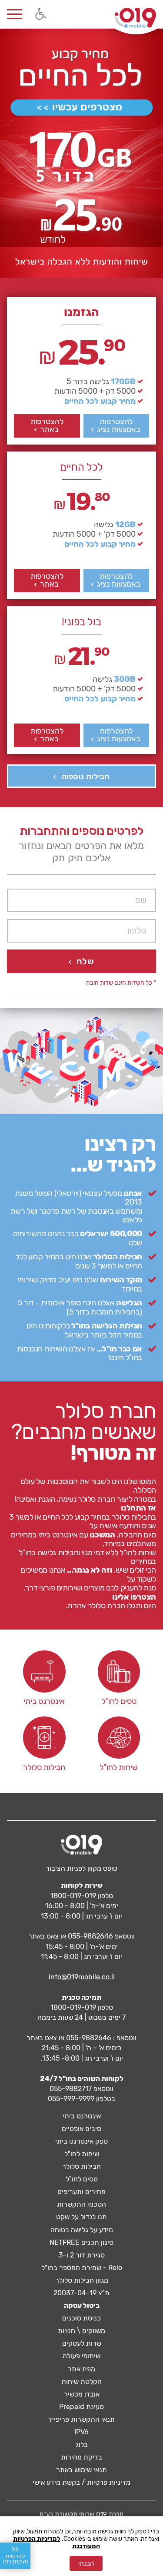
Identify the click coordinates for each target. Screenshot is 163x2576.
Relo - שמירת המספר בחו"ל (82, 2268)
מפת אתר (81, 2369)
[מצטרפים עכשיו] (82, 108)
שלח (85, 961)
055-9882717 (71, 2089)
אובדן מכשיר (82, 2394)
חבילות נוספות (85, 777)
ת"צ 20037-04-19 (81, 2293)
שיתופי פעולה (81, 2356)
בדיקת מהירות (81, 2457)
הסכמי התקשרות (81, 2204)
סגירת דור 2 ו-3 (82, 2255)
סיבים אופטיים (81, 2129)
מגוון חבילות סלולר (82, 2280)
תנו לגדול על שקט (81, 2217)
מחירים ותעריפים (81, 2192)
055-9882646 (90, 1936)
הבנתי (86, 2563)
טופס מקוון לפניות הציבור (81, 1868)
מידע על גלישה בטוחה (82, 2230)
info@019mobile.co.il (82, 1977)
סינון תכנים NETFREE (81, 2242)
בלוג (82, 2445)
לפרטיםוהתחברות (15, 2555)
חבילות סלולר (81, 2166)
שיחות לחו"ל (82, 2154)
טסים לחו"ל (82, 2179)
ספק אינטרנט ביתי (81, 2141)
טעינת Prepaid (81, 2407)
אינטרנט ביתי (82, 2116)
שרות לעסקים (82, 2343)
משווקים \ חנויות (81, 2331)
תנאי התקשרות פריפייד (81, 2419)
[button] (40, 14)
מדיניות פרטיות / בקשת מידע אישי (81, 2482)
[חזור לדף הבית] (135, 18)
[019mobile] (81, 1845)
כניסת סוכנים (81, 2318)
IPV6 (81, 2432)
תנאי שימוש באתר (81, 2470)
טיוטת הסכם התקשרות (82, 532)
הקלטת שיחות (81, 2382)
